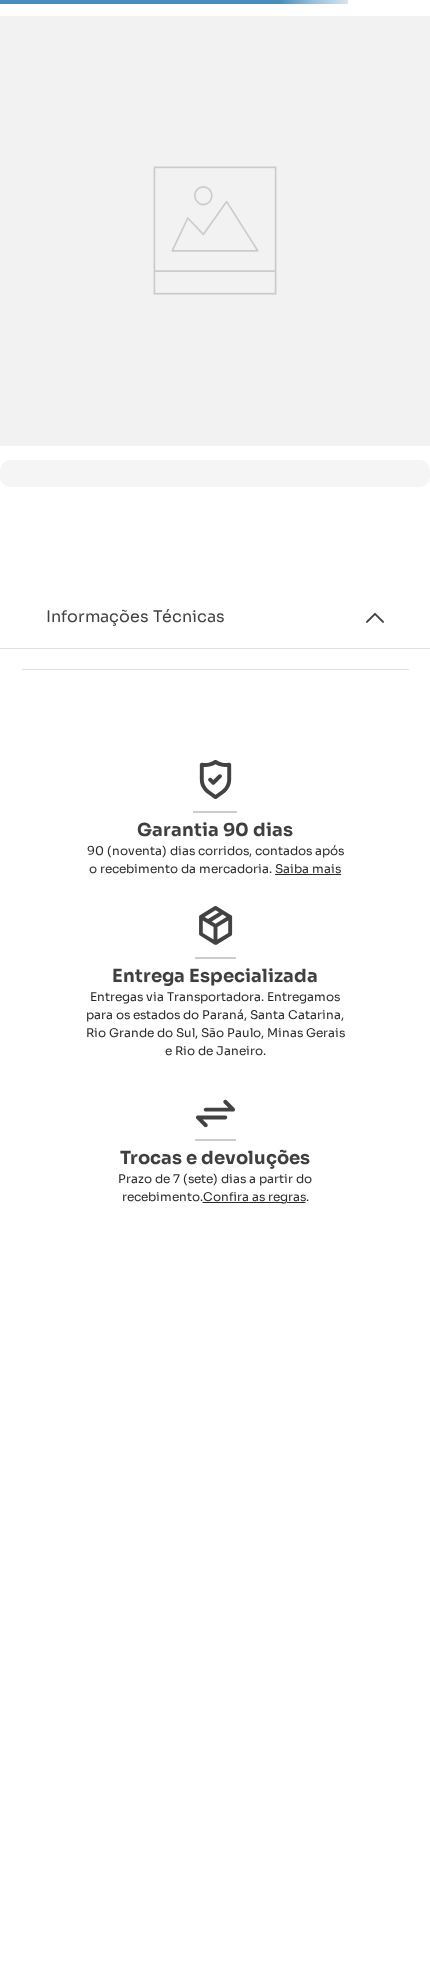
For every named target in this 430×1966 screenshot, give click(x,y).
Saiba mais (308, 868)
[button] (215, 617)
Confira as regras (254, 1196)
